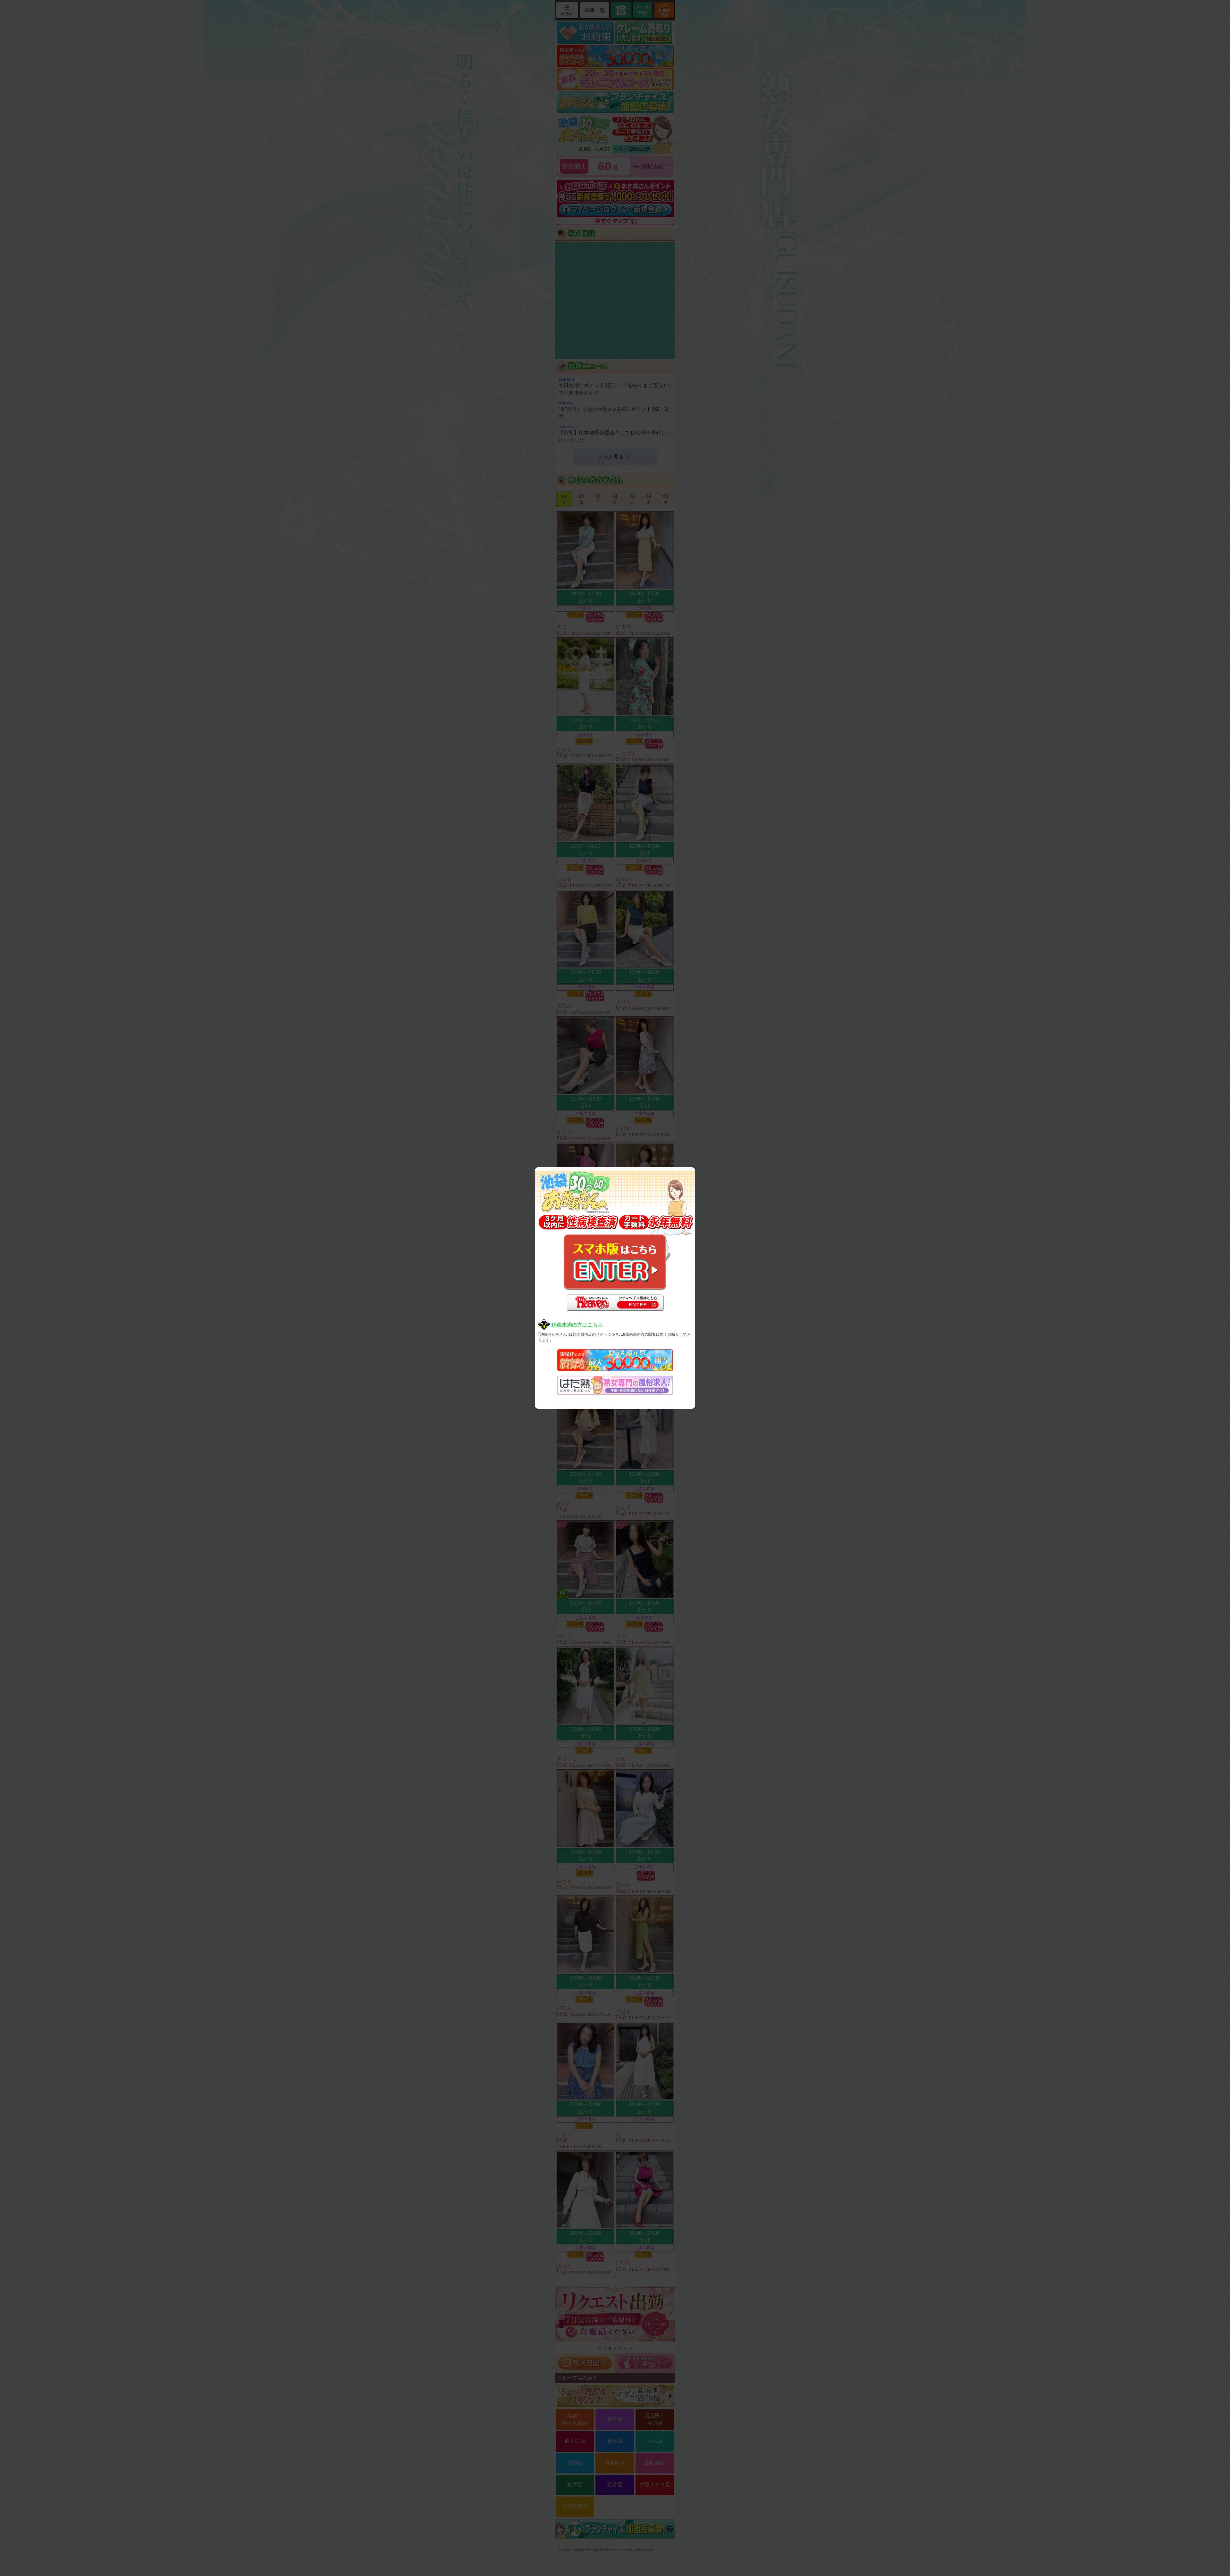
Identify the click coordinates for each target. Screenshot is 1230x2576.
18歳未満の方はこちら (577, 1325)
